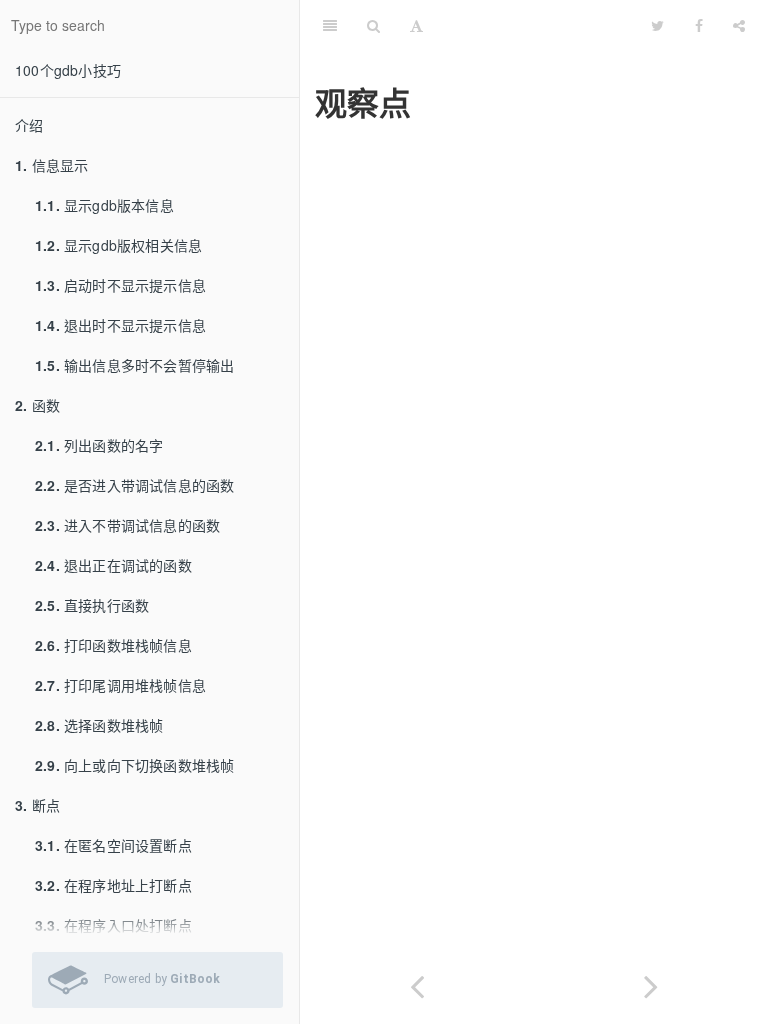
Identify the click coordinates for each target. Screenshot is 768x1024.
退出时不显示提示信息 (120, 325)
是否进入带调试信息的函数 (134, 485)
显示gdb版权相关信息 (118, 245)
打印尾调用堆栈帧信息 (120, 685)
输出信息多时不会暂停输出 (134, 365)
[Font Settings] (416, 25)
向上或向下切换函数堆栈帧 (134, 765)
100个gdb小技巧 (68, 70)
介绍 (29, 125)
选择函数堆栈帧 (99, 725)
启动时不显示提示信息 (120, 285)
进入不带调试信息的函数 (127, 525)
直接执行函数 (92, 605)
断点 (37, 805)
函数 (37, 405)
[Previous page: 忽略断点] (417, 982)
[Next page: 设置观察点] (651, 982)
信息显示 (51, 165)
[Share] (739, 25)
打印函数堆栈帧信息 (113, 645)
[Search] (373, 25)
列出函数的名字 (99, 445)
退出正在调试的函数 (113, 565)
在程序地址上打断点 (113, 885)
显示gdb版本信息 (104, 205)
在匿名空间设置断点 (113, 845)
